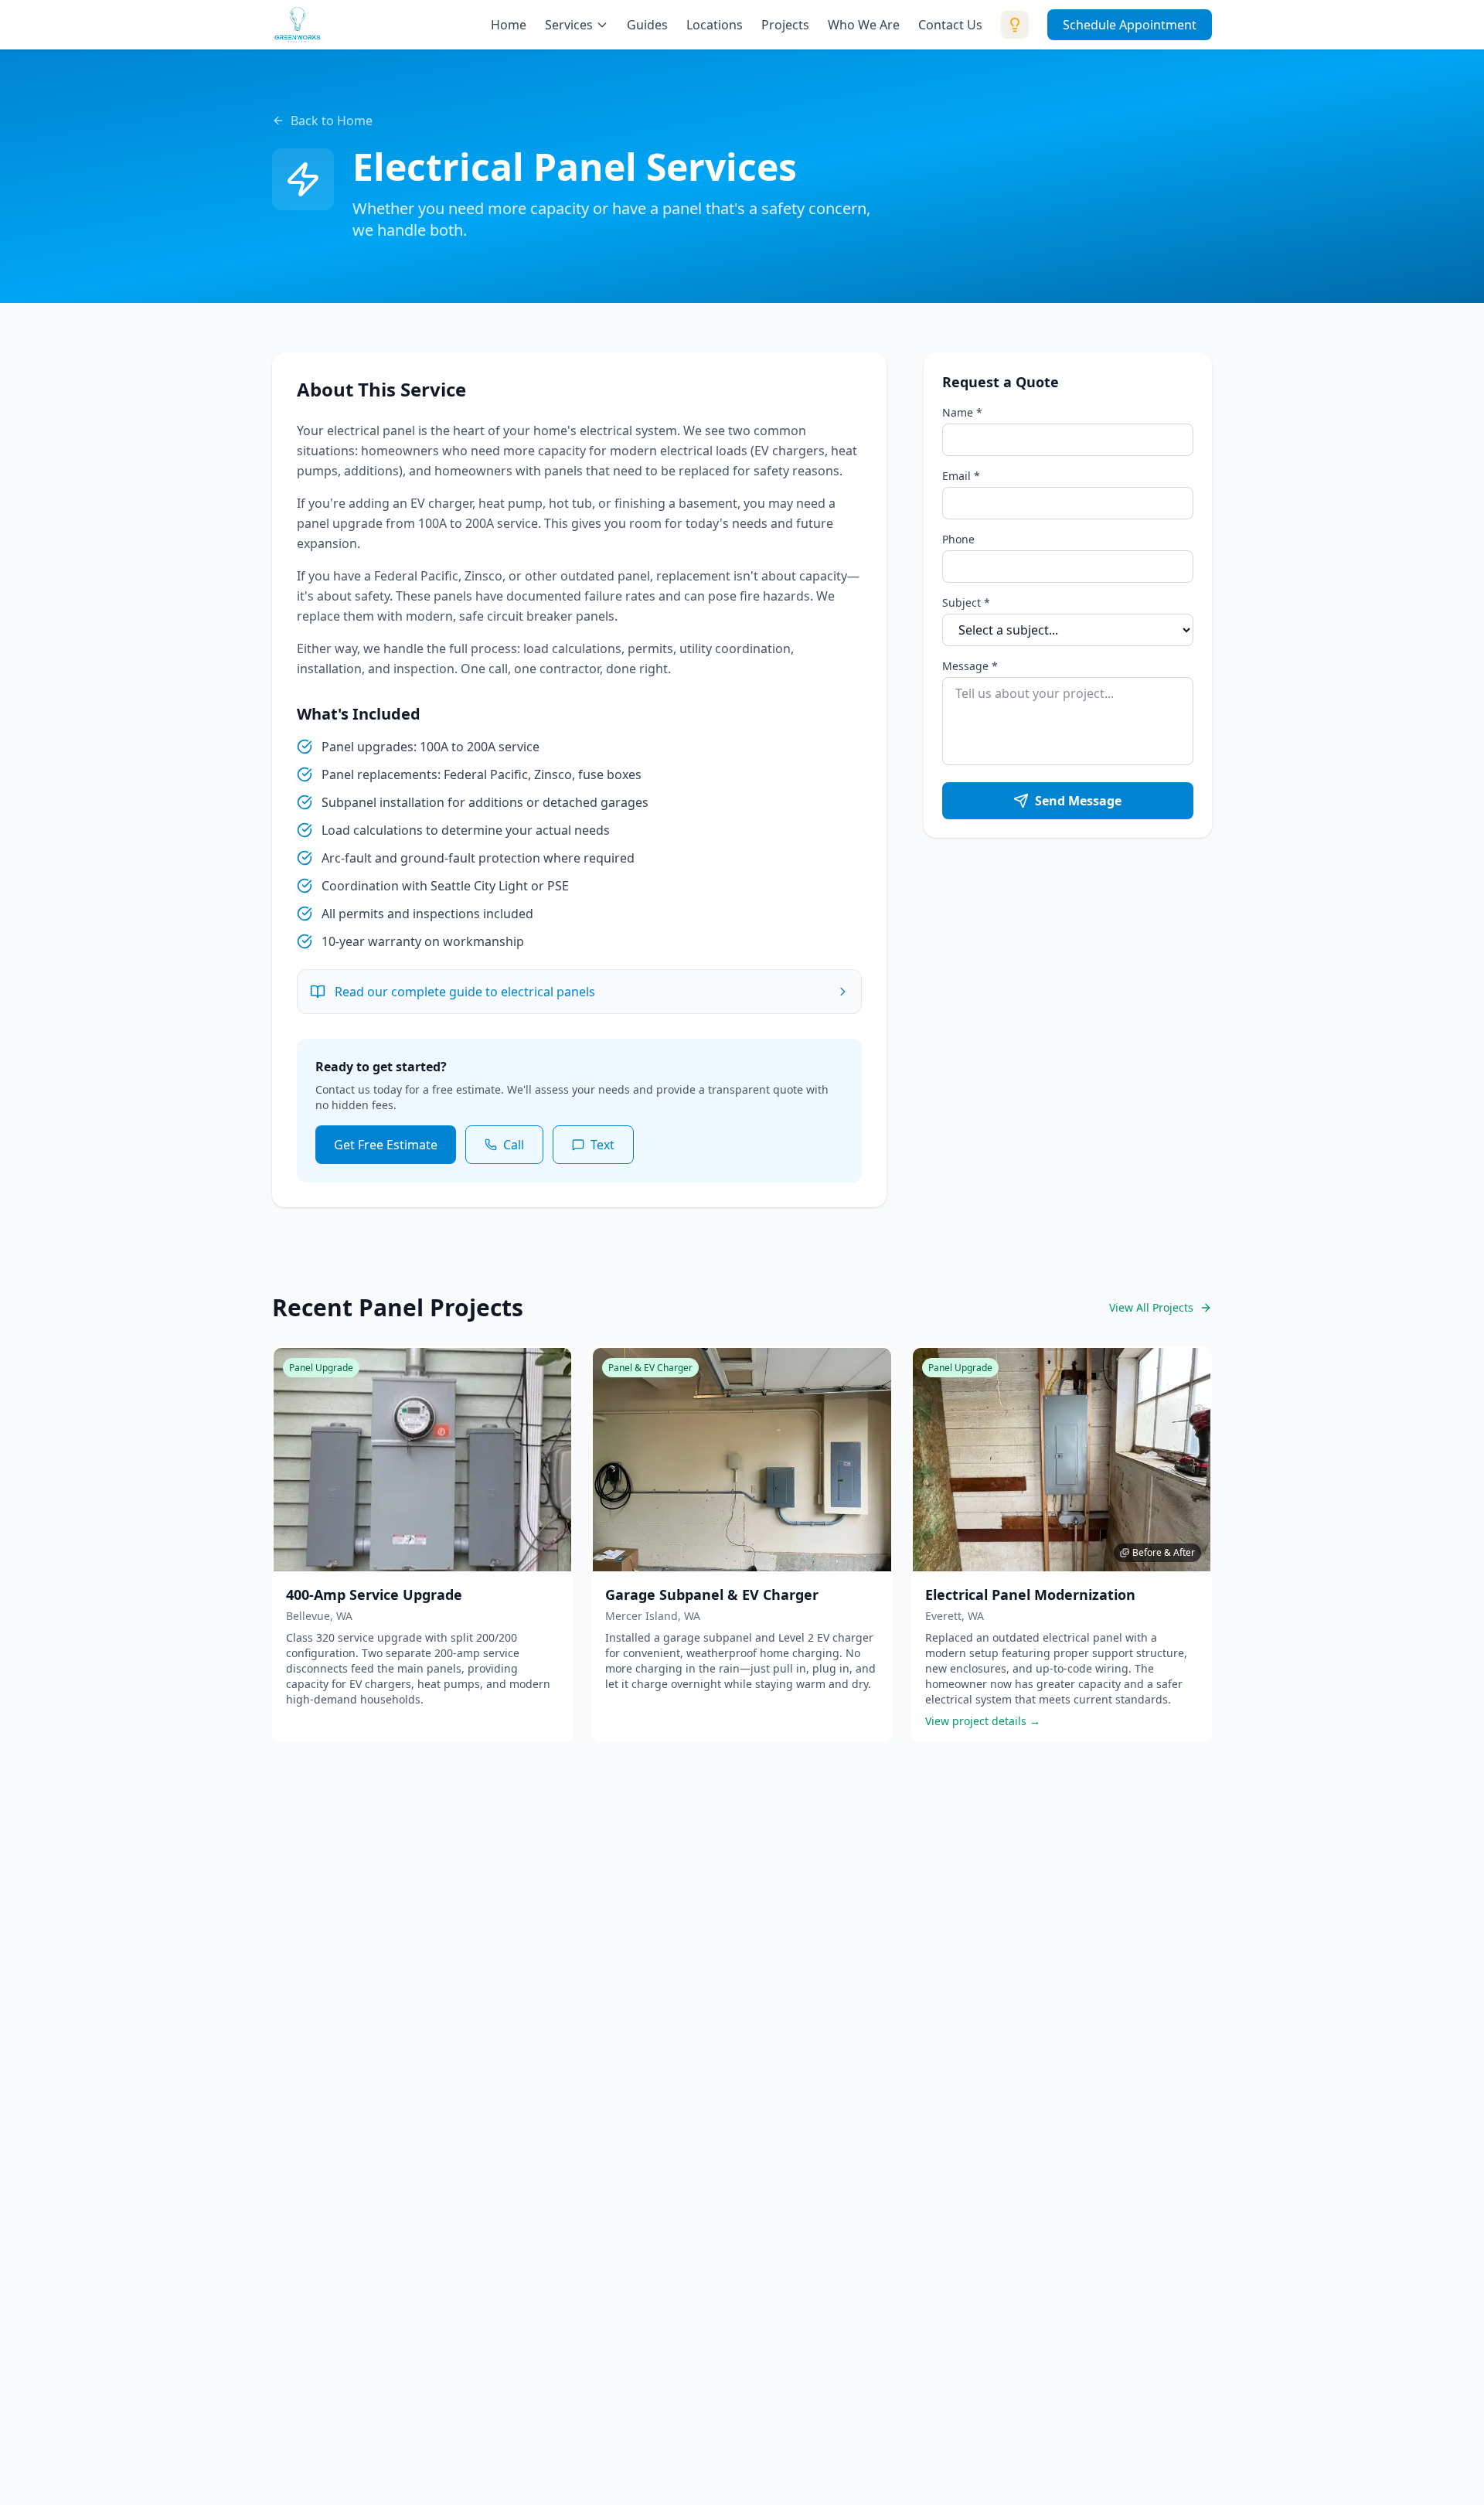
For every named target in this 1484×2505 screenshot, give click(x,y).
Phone (958, 539)
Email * (961, 476)
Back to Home (332, 121)
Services (569, 25)
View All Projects (1151, 1307)
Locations (715, 25)
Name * (962, 412)
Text (602, 1145)
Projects (785, 25)
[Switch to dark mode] (1015, 25)
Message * (970, 666)
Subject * (966, 602)
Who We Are (864, 25)
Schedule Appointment (1130, 25)
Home (509, 25)
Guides (647, 25)
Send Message (1078, 801)
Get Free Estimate (386, 1145)
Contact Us (950, 25)
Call (514, 1145)
